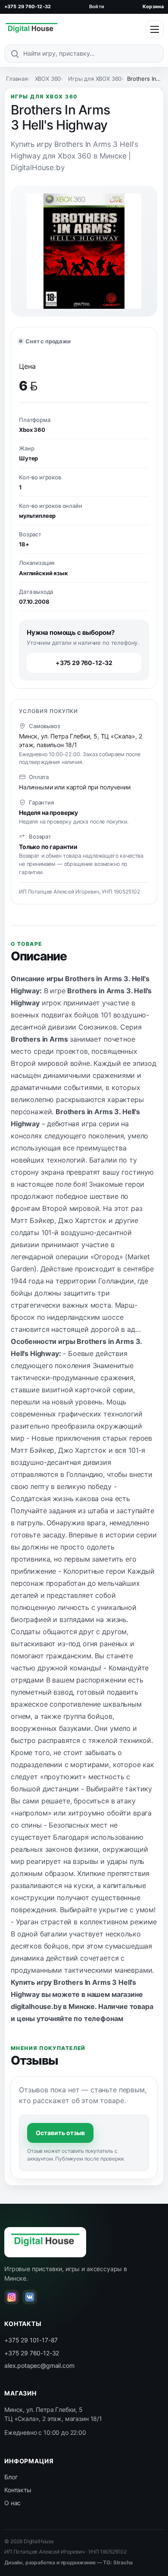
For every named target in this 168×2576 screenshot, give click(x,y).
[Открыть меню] (155, 29)
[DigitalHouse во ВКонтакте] (30, 2297)
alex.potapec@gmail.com (39, 2365)
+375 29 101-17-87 (31, 2340)
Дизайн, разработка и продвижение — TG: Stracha (68, 2562)
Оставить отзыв (60, 2133)
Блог (11, 2477)
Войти (97, 6)
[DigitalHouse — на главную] (31, 29)
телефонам (104, 2018)
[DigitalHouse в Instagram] (12, 2297)
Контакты (18, 2490)
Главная (17, 79)
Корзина (153, 6)
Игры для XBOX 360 (95, 79)
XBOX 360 (48, 79)
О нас (12, 2503)
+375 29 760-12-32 (28, 6)
